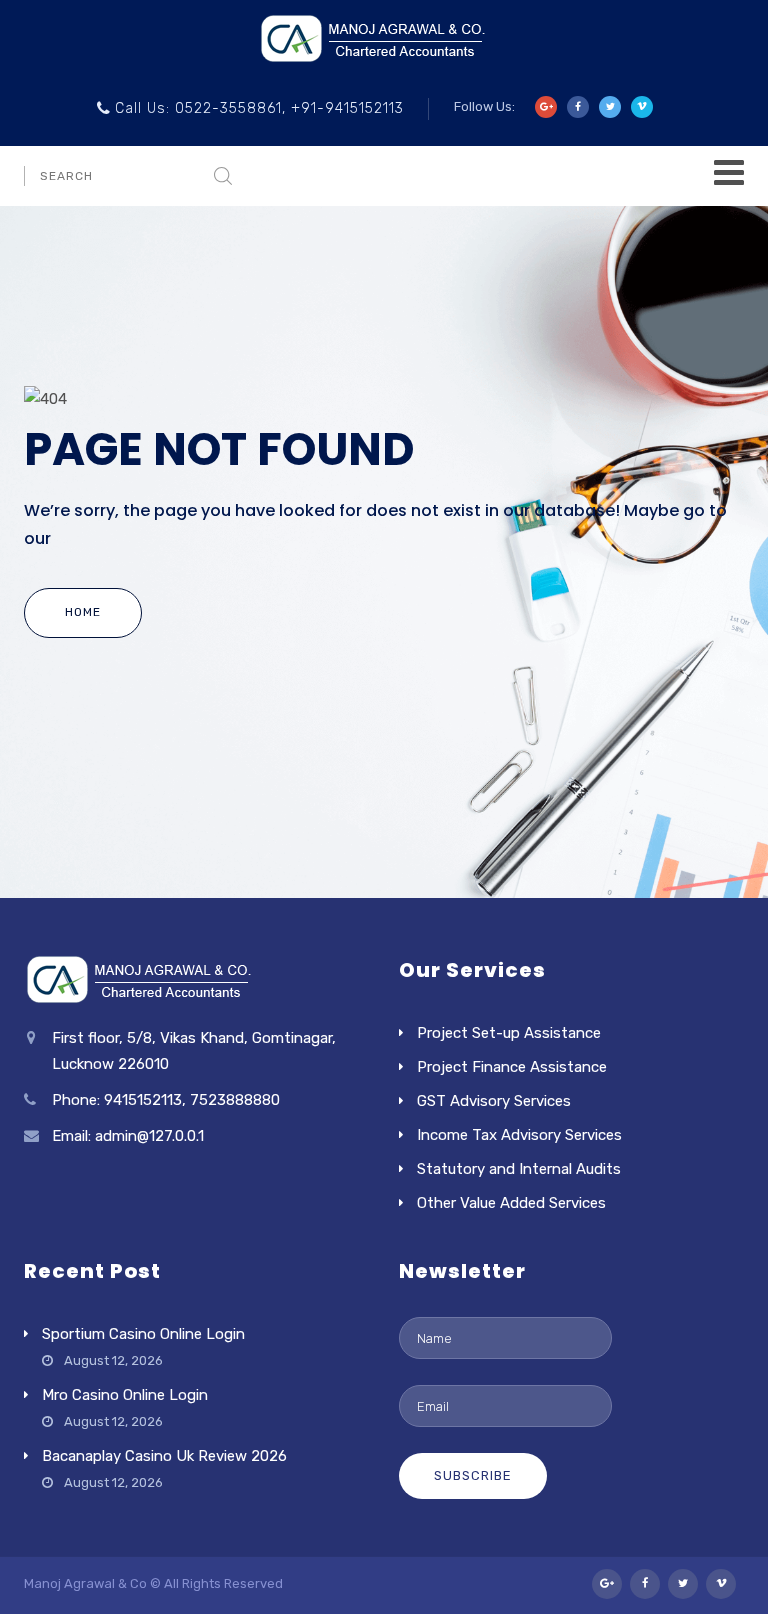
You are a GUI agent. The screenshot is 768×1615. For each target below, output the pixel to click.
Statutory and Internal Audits (519, 1169)
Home (83, 612)
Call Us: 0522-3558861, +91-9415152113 (259, 108)
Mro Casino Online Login (125, 1395)
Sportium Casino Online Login (143, 1334)
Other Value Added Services (511, 1203)
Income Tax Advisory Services (519, 1135)
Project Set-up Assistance (509, 1033)
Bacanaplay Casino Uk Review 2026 (164, 1456)
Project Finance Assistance (512, 1067)
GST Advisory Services (494, 1101)
